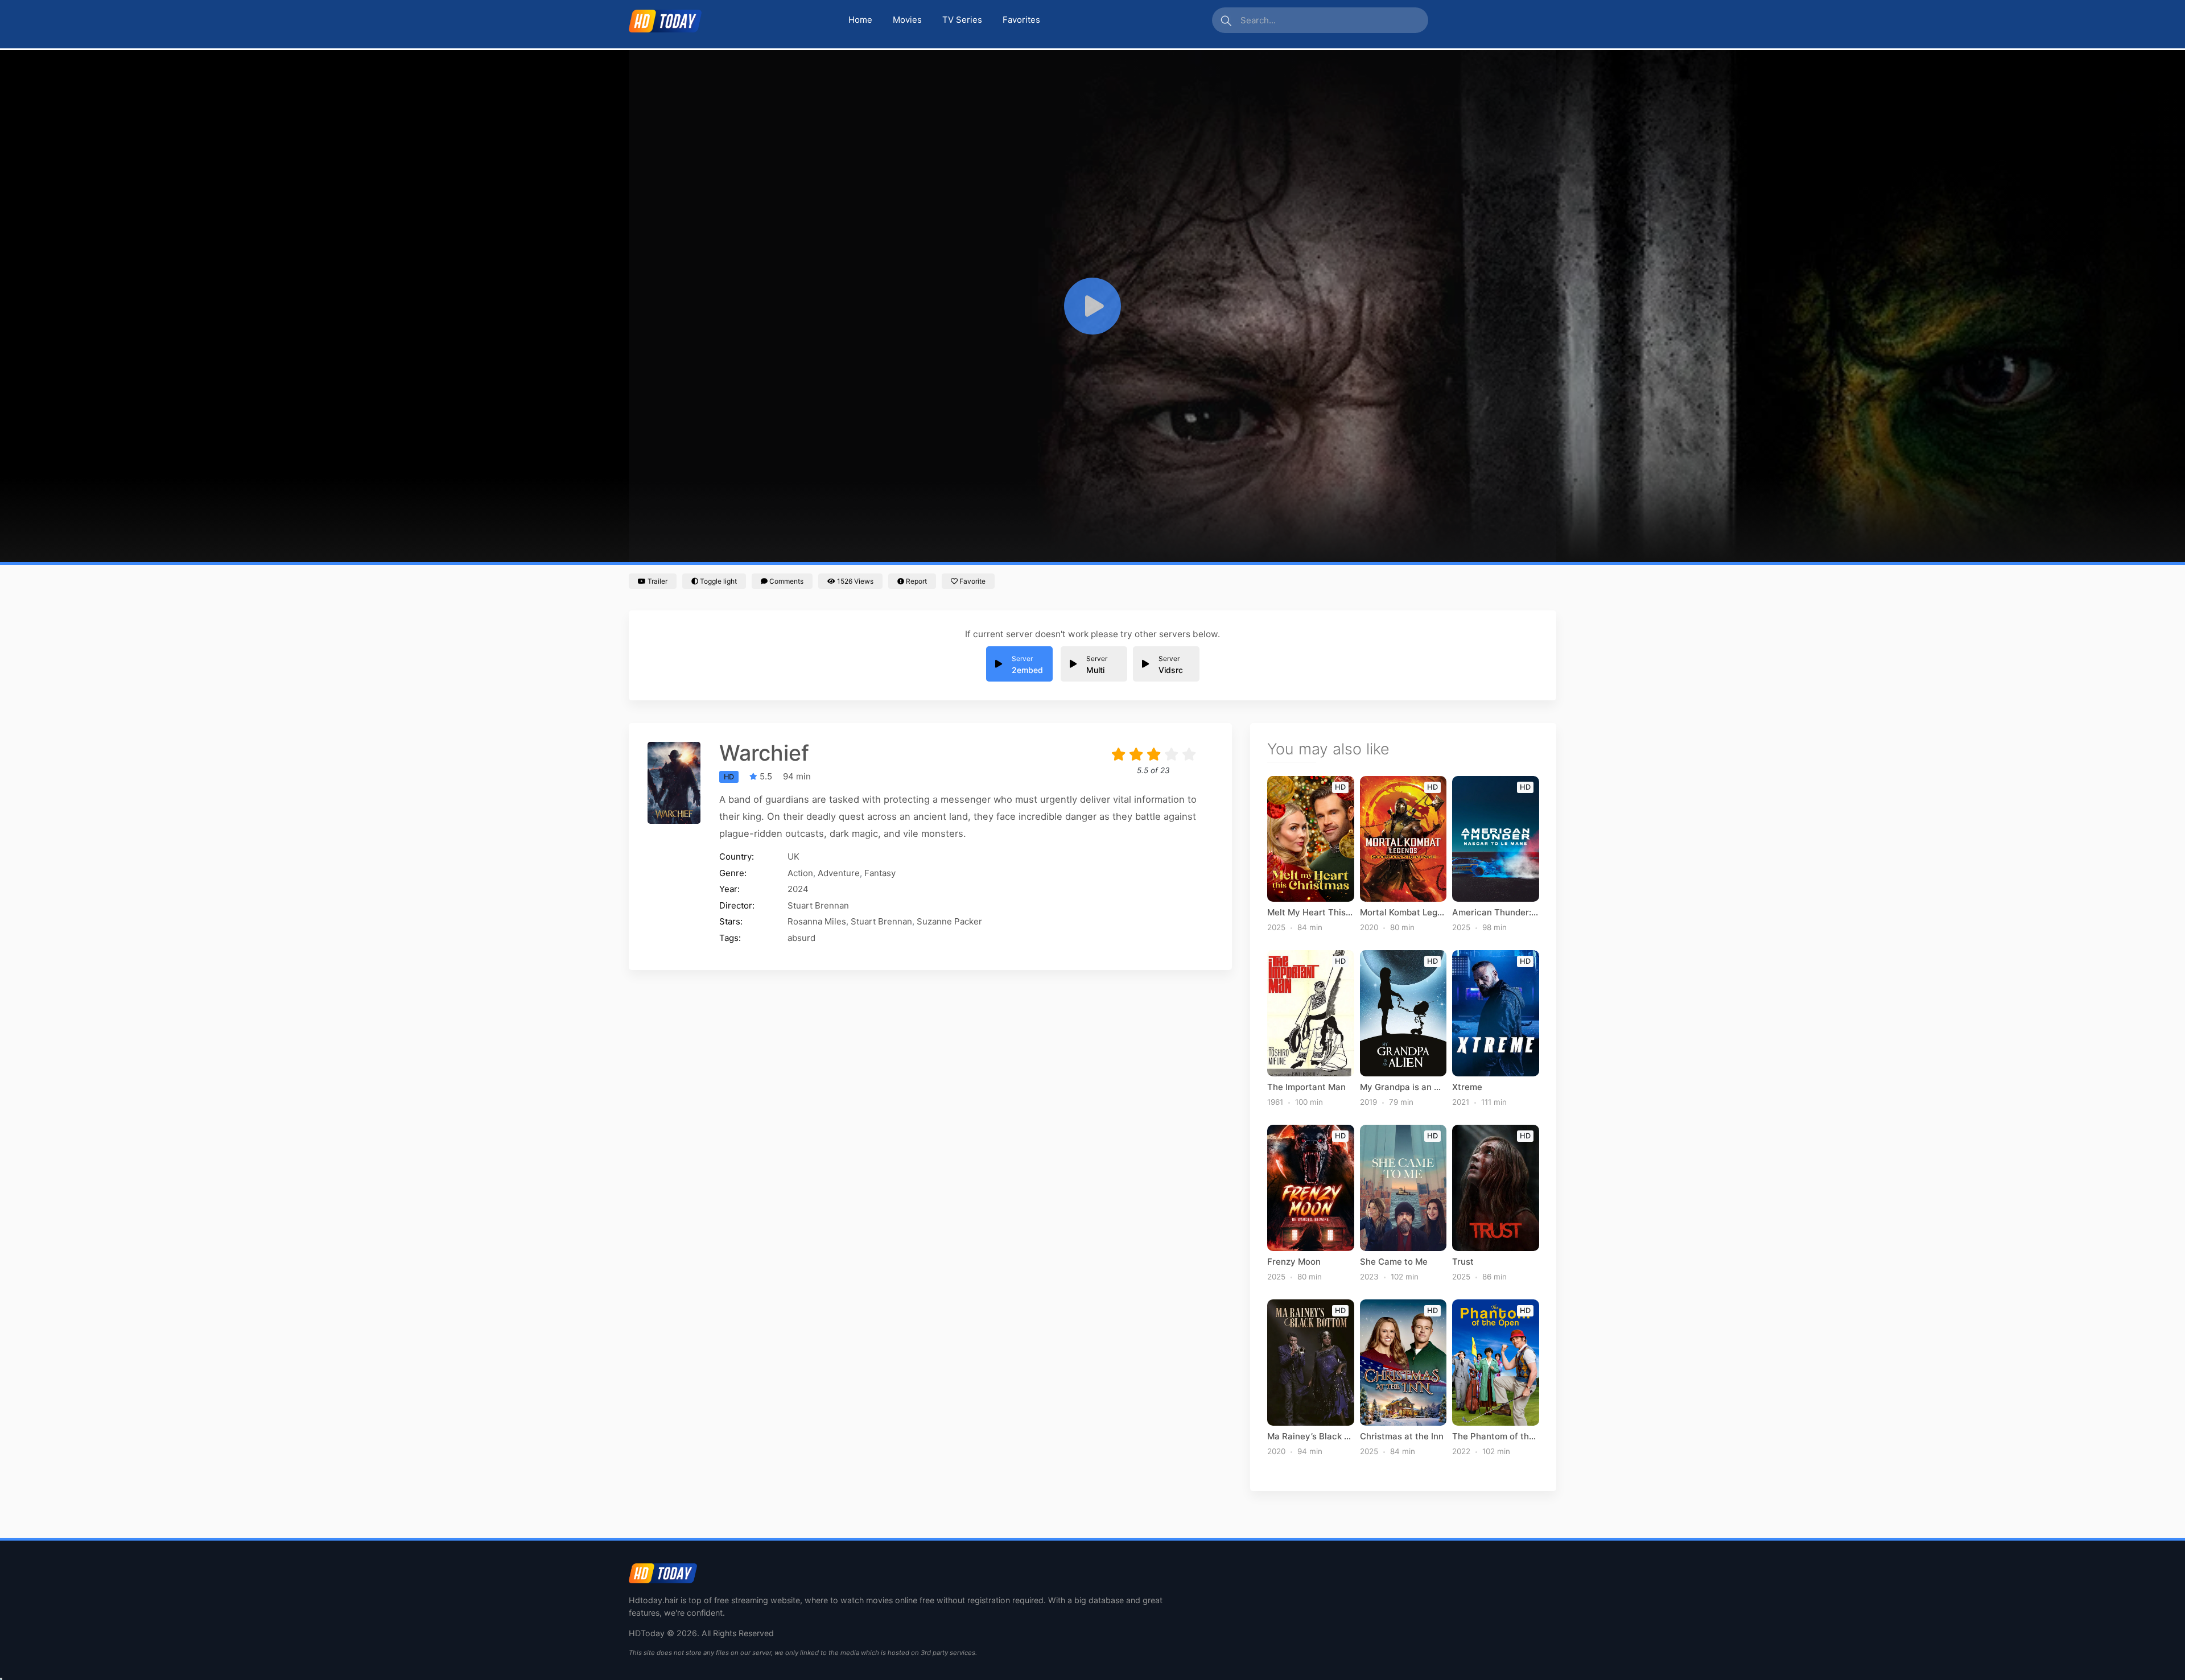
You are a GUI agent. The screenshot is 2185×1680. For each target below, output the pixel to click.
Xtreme (1467, 1087)
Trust (1463, 1262)
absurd (801, 938)
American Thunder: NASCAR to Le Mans (1496, 913)
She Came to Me (1394, 1262)
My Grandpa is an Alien (1403, 1087)
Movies (907, 20)
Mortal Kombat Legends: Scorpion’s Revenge (1403, 913)
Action (800, 873)
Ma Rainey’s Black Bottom (1311, 1437)
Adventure (839, 873)
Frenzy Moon (1294, 1262)
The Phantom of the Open (1496, 1437)
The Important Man (1306, 1087)
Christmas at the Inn (1402, 1437)
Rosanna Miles (817, 921)
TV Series (962, 20)
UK (793, 856)
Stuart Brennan (818, 905)
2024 (798, 889)
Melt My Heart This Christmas (1311, 913)
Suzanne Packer (949, 921)
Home (860, 20)
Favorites (1021, 20)
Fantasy (880, 873)
